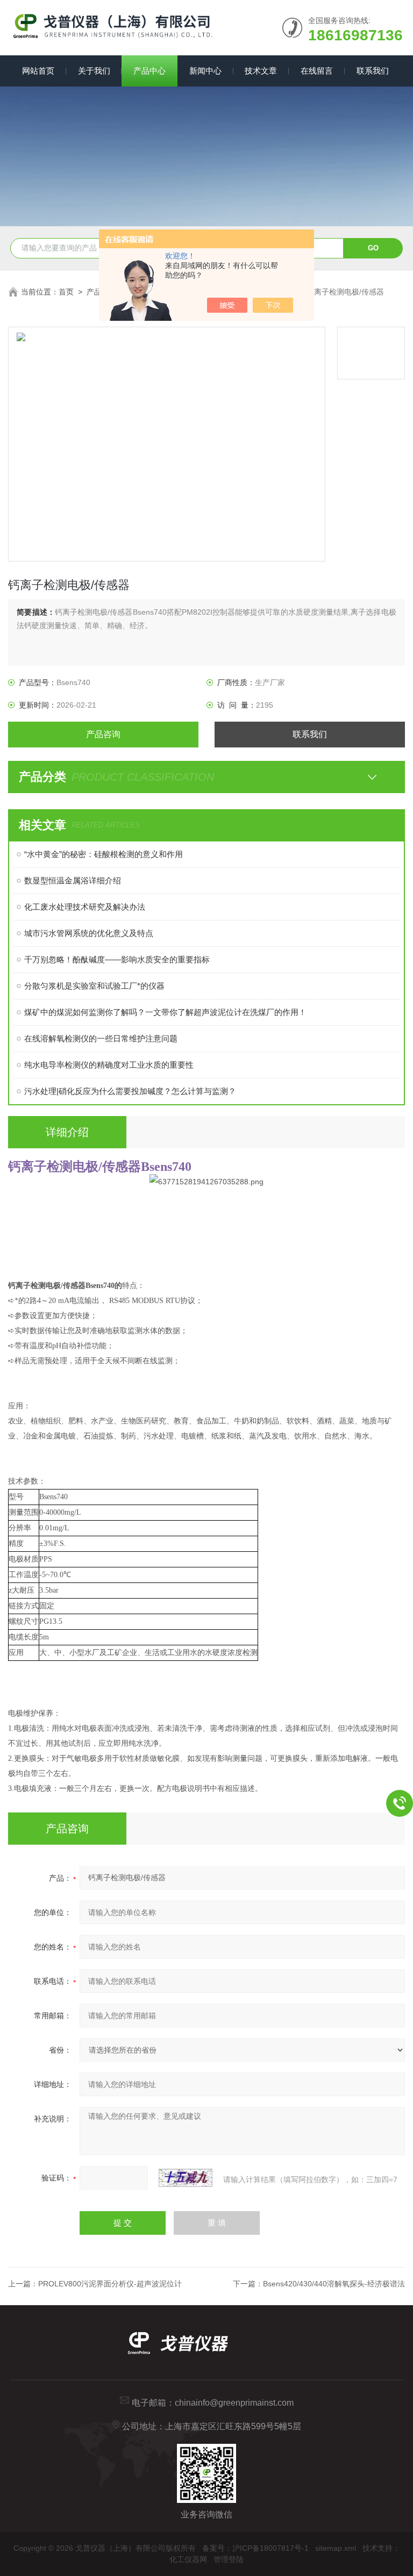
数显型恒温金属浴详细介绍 (73, 880)
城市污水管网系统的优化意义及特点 (89, 933)
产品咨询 (103, 734)
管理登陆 (229, 2559)
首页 (66, 292)
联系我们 (373, 71)
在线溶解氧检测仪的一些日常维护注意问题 (101, 1038)
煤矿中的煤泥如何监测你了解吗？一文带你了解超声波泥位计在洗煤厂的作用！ (165, 1012)
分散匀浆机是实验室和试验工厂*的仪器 (94, 986)
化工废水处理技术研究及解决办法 (85, 907)
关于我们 (94, 71)
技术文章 (261, 71)
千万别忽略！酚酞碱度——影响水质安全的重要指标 (117, 959)
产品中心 (149, 71)
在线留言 (317, 71)
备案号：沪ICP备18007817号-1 (255, 2548)
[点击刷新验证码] (186, 2178)
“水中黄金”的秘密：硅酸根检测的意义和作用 (104, 854)
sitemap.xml (336, 2548)
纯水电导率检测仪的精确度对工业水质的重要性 (109, 1065)
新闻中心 (205, 71)
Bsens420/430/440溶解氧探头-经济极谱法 (334, 2284)
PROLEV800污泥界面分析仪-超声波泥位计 (110, 2284)
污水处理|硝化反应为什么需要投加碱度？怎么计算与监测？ (130, 1091)
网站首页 (38, 71)
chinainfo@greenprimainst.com (234, 2403)
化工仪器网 (188, 2559)
